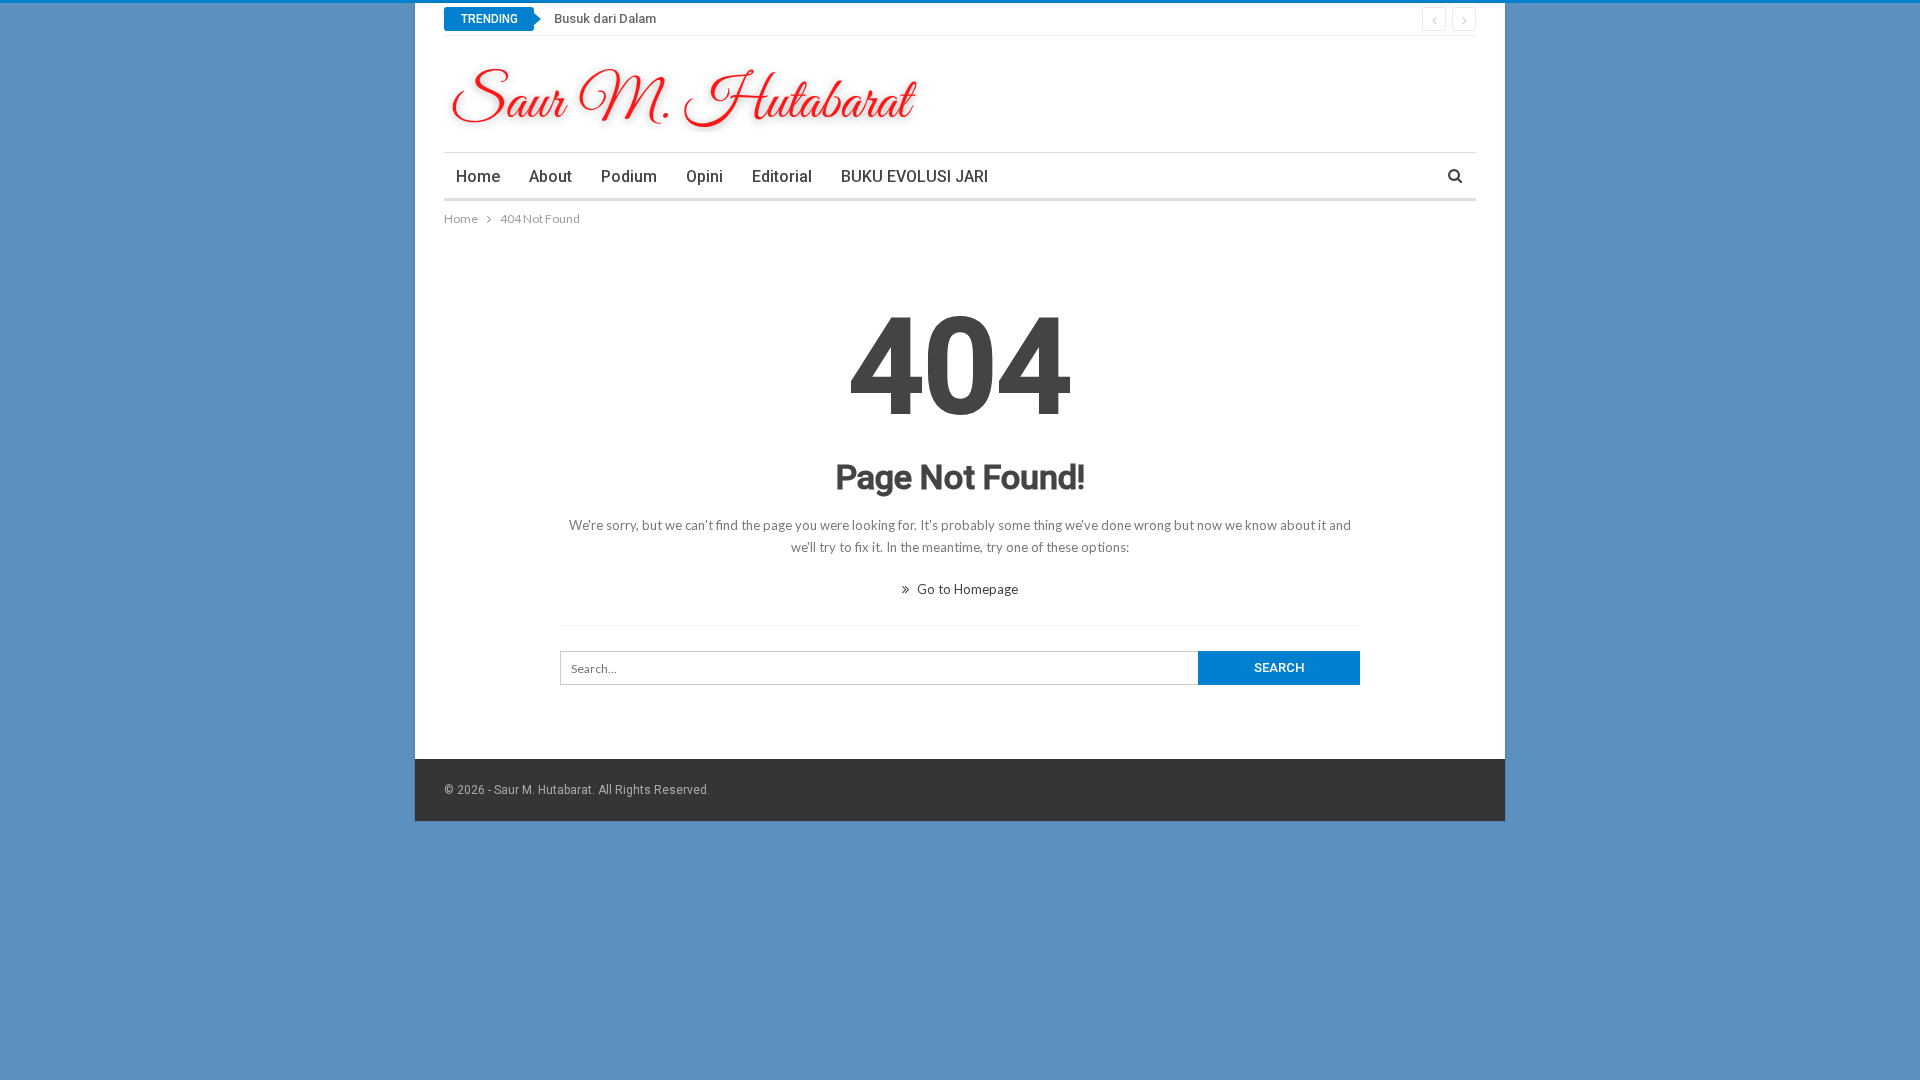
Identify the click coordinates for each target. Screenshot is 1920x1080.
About (550, 176)
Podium (629, 176)
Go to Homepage (966, 589)
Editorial (782, 176)
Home (478, 176)
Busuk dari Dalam (605, 18)
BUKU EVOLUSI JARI (914, 176)
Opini (704, 176)
